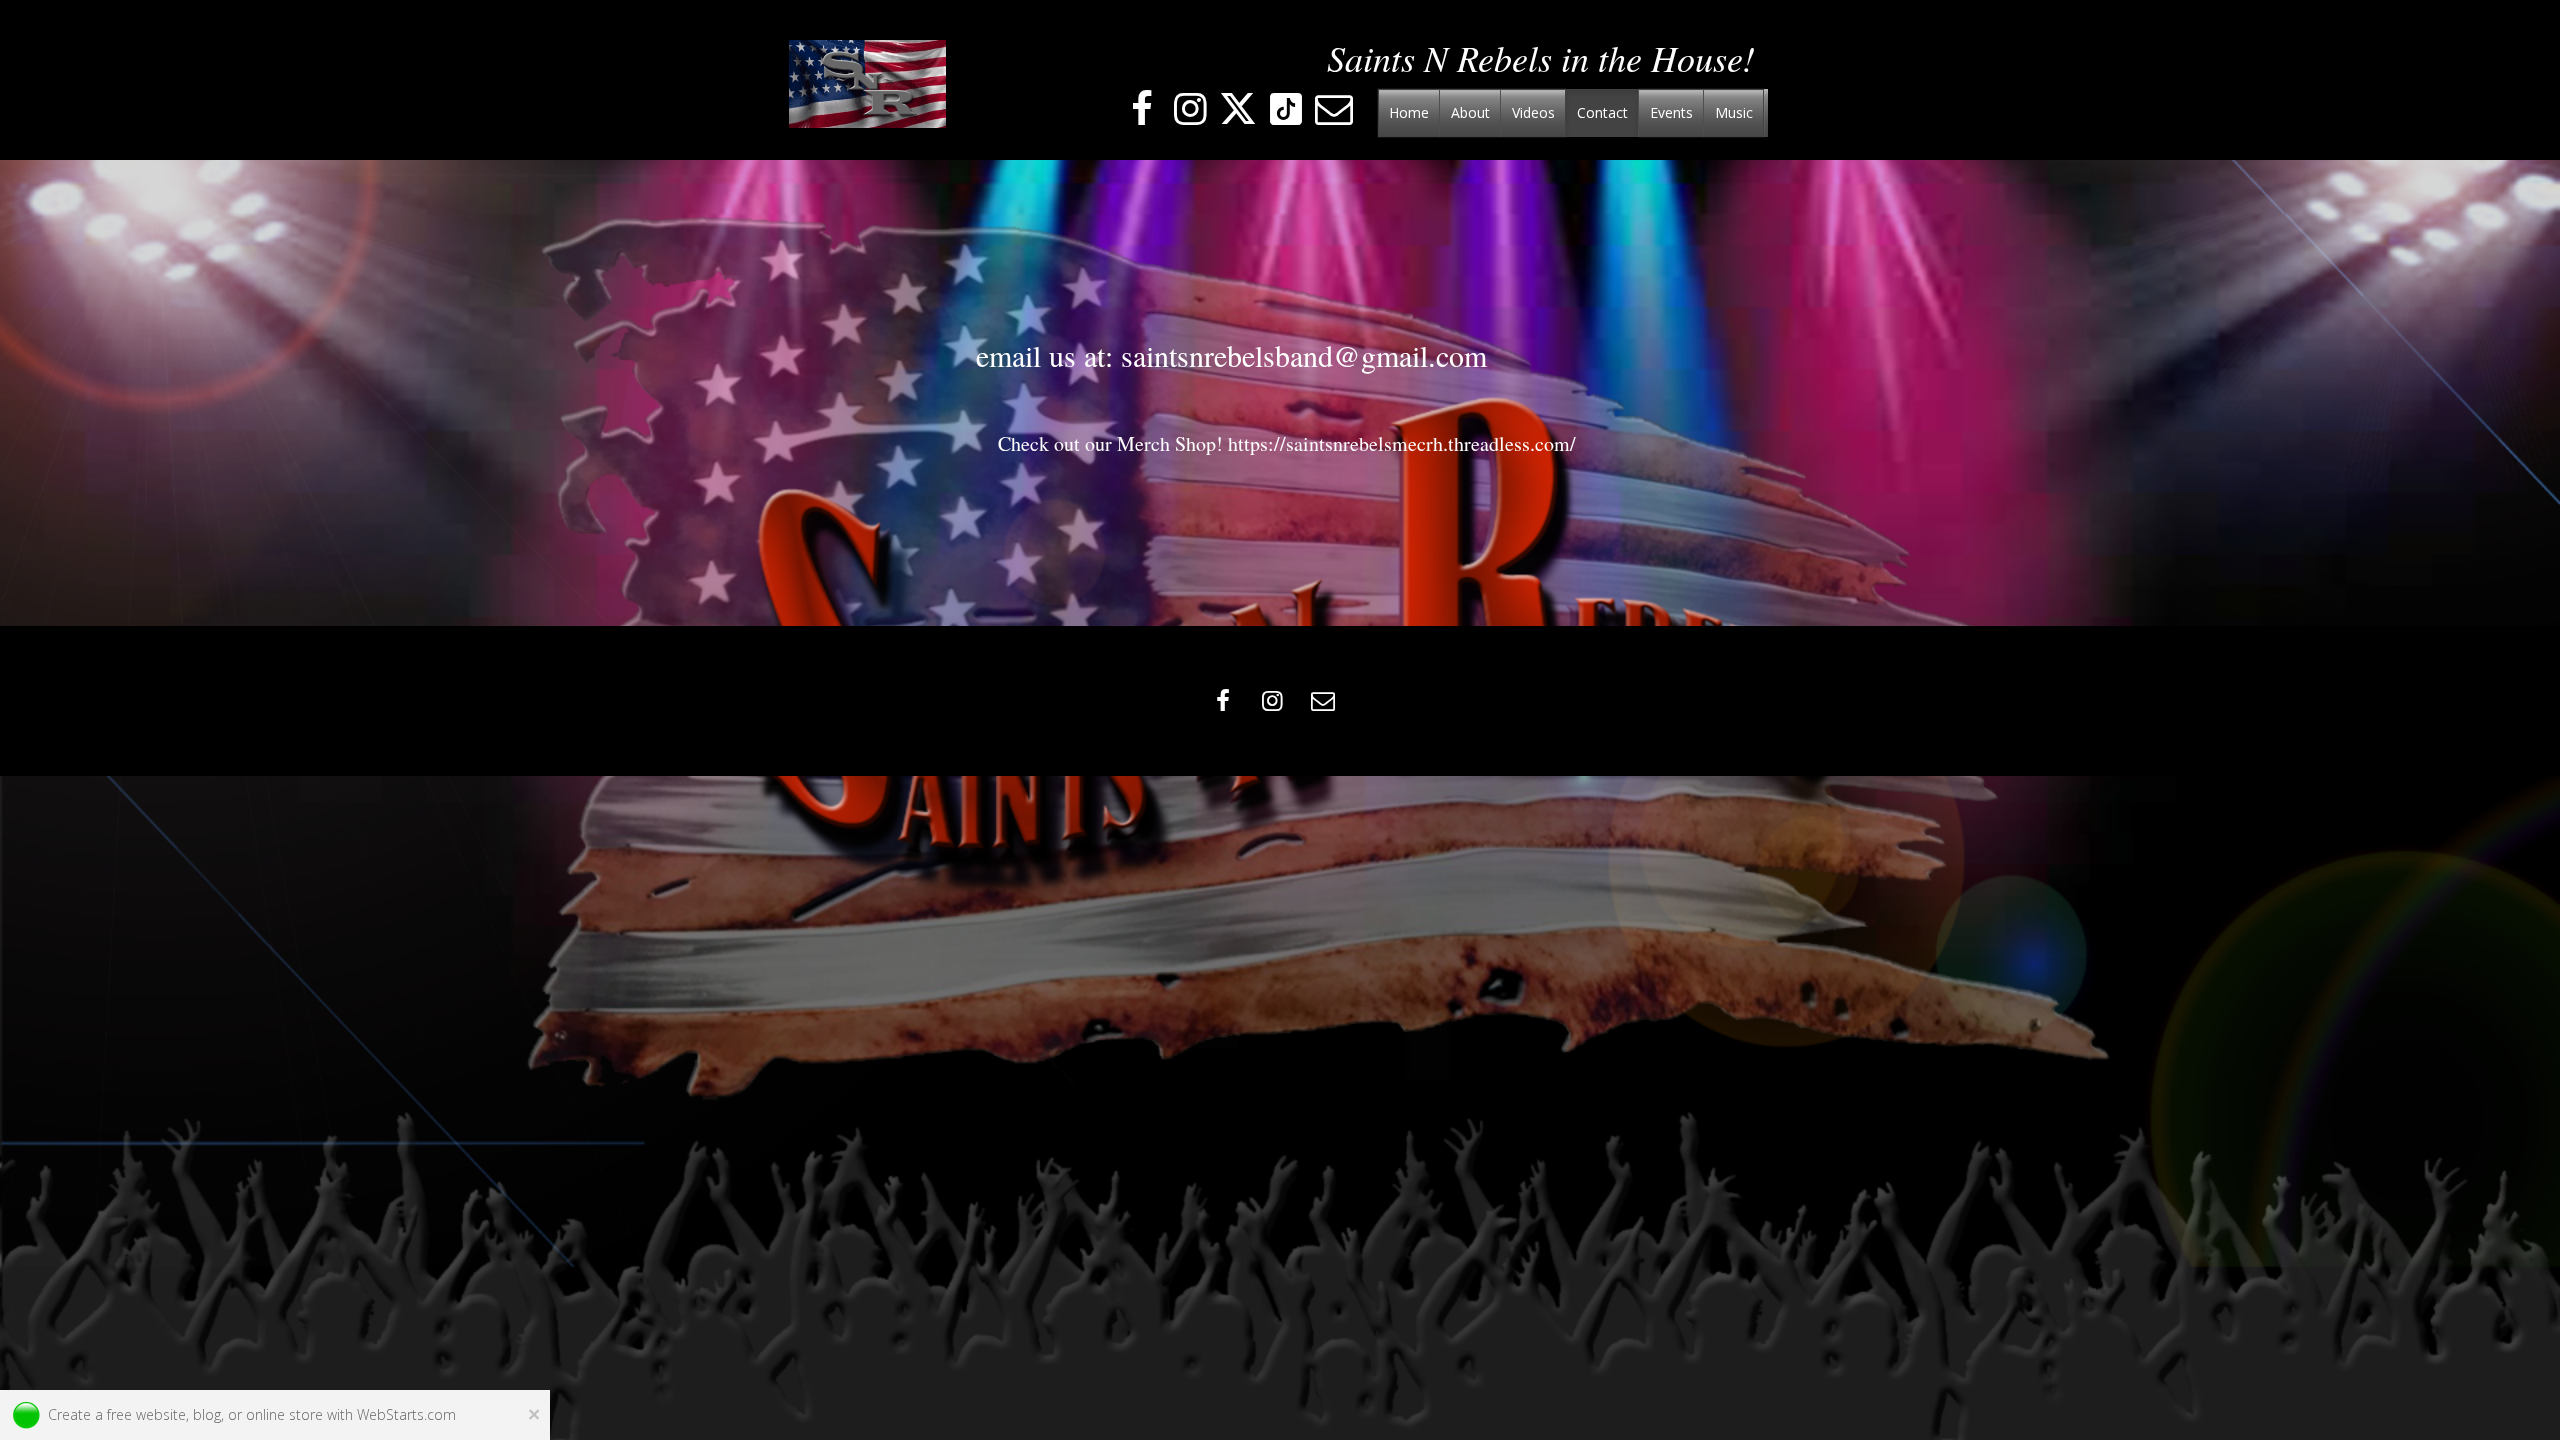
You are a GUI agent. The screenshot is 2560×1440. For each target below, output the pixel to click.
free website (146, 1414)
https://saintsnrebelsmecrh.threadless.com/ (1402, 443)
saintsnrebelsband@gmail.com (1304, 355)
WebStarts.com (406, 1414)
